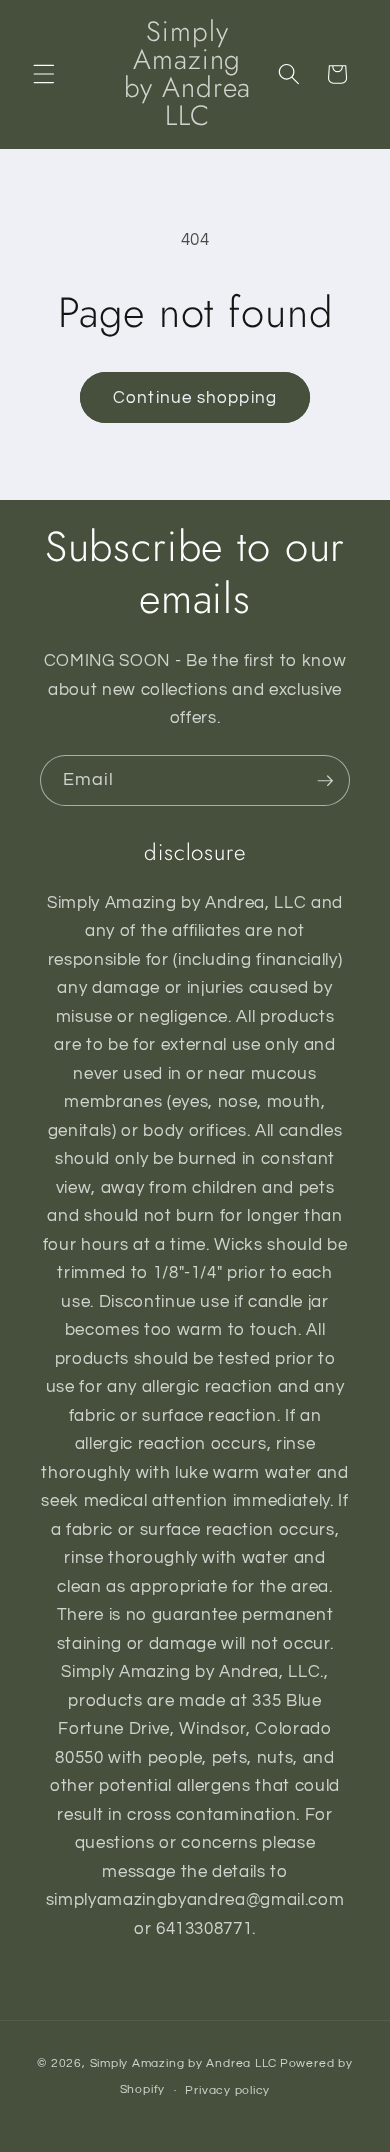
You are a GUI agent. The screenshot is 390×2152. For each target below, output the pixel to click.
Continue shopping (195, 397)
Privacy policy (227, 2090)
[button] (44, 74)
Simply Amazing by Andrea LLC (184, 2063)
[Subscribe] (325, 781)
